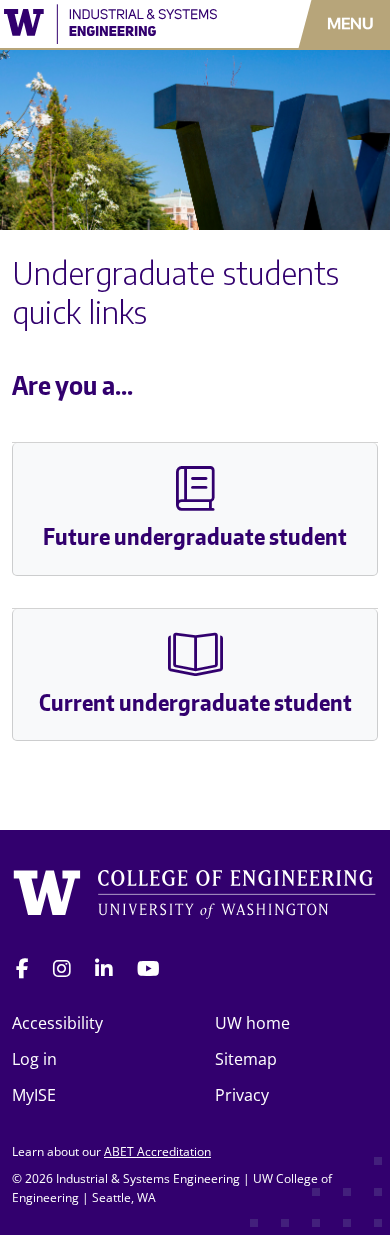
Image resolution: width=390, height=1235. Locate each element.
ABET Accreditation (157, 1151)
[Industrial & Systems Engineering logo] (114, 24)
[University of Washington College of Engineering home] (195, 896)
